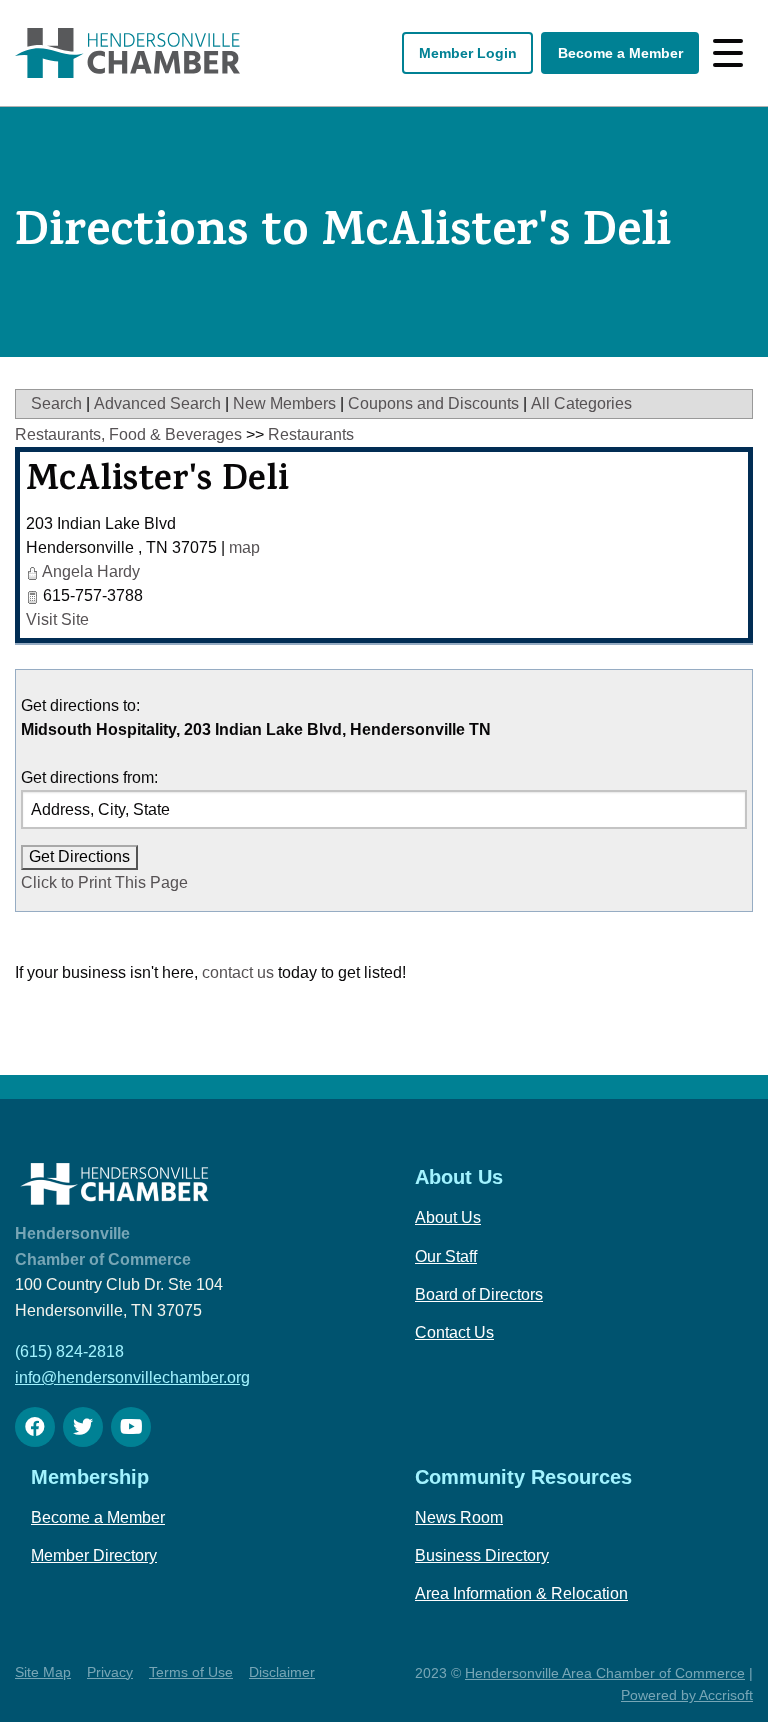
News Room (459, 1517)
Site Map (43, 1672)
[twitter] (83, 1427)
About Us (448, 1217)
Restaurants (311, 434)
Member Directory (94, 1555)
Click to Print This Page (104, 882)
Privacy (110, 1672)
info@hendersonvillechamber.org (132, 1377)
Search (56, 403)
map (244, 547)
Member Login (468, 53)
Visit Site (57, 619)
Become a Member (620, 53)
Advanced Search (157, 403)
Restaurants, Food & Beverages (128, 434)
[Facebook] (35, 1427)
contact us (238, 972)
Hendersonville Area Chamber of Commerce (605, 1673)
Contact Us (454, 1332)
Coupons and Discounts (433, 403)
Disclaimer (282, 1672)
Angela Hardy (91, 571)
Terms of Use (191, 1672)
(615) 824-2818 (69, 1351)
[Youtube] (131, 1427)
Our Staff (446, 1256)
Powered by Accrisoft (687, 1695)
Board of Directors (479, 1294)
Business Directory (482, 1555)
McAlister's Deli (157, 483)
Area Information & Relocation (521, 1593)
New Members (284, 403)
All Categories (581, 403)
